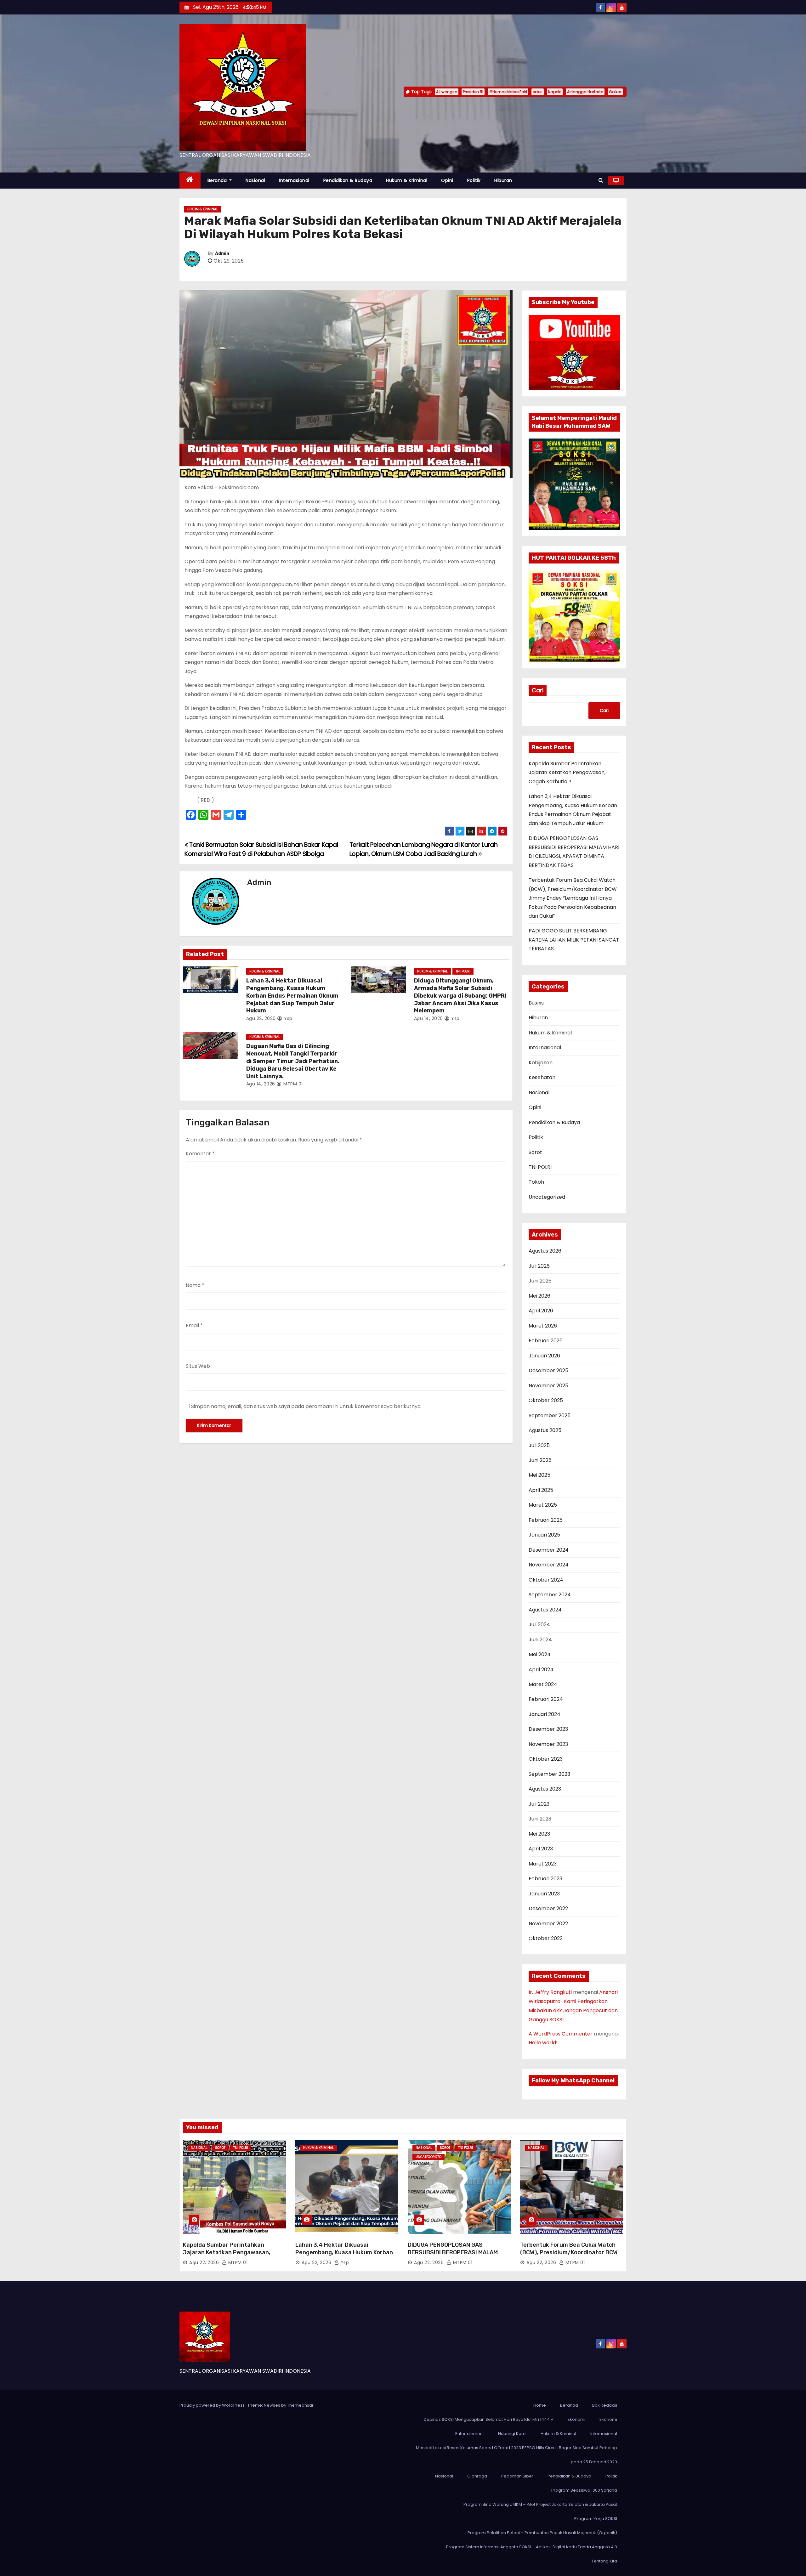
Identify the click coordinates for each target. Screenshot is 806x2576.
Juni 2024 (540, 1640)
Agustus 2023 (545, 1789)
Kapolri (555, 92)
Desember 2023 (548, 1729)
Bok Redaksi (605, 2405)
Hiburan (503, 180)
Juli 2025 (539, 1445)
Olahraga (477, 2476)
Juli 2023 (539, 1804)
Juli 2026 (539, 1266)
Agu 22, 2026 (261, 1018)
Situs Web (198, 1366)
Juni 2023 (540, 1819)
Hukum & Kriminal (407, 180)
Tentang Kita (604, 2561)
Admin (222, 254)
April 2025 (541, 1490)
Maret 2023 (543, 1864)
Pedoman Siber (517, 2476)
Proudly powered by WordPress (213, 2405)
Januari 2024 (545, 1714)
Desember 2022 (548, 1908)
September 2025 (550, 1415)
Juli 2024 (539, 1625)
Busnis (536, 1003)
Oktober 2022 (546, 1938)
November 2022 (548, 1924)
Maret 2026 (543, 1326)
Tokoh (536, 1182)
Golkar (615, 92)
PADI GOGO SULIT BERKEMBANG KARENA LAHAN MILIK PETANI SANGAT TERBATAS (574, 940)
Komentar (200, 1154)
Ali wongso (447, 92)
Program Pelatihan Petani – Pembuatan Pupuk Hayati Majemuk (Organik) (542, 2533)
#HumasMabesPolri (508, 92)
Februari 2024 (546, 1699)
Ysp (288, 1018)
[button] (601, 180)
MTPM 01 (292, 1084)
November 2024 (549, 1565)
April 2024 (541, 1670)
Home (540, 2405)
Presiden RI (473, 92)
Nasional (255, 180)
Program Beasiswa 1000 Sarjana (584, 2490)
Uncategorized (547, 1197)
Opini (447, 180)
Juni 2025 (540, 1460)
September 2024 (550, 1595)
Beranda (218, 180)
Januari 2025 (544, 1535)
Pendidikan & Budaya (348, 180)
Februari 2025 (546, 1520)
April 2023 (541, 1849)
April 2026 (541, 1311)
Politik (474, 180)
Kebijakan (541, 1063)
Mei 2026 (539, 1296)
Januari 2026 (544, 1356)
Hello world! (543, 2043)
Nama (195, 1285)
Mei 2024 (540, 1654)
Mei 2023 (539, 1834)
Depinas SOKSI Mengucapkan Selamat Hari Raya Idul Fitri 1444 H (489, 2419)
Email (194, 1325)
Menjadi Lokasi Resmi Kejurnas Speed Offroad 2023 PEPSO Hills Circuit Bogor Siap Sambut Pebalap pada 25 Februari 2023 (517, 2455)
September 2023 (549, 1774)
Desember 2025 (548, 1370)
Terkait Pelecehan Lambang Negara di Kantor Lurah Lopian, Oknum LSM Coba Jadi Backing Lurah (424, 849)
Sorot (535, 1152)
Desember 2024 (549, 1550)
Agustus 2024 (545, 1610)
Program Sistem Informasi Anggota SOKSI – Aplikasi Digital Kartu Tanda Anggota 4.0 (532, 2547)
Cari (538, 690)
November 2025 (548, 1386)
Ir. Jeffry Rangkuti (550, 1992)
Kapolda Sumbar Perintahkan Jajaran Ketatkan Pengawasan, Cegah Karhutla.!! (567, 773)
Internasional (294, 180)
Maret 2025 (543, 1505)
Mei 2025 (539, 1475)
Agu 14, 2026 (429, 1018)
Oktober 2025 (546, 1400)
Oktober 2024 (546, 1580)
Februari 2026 (546, 1341)
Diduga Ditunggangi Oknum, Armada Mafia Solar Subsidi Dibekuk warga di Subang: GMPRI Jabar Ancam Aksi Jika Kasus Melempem (460, 996)
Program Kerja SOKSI (596, 2519)
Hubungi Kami (512, 2434)
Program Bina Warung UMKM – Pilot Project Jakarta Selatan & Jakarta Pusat (540, 2504)
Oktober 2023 (546, 1759)
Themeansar (300, 2405)
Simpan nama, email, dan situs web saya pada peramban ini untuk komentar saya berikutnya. (306, 1406)
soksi (538, 92)
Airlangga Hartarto (585, 92)
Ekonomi (576, 2419)
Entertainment (470, 2434)
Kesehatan (542, 1077)
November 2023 (548, 1744)
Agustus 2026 (545, 1251)
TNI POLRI (463, 971)
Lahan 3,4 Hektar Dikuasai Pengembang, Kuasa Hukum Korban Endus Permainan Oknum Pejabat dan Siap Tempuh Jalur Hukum (292, 996)
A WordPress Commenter (561, 2034)
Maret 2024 (543, 1684)
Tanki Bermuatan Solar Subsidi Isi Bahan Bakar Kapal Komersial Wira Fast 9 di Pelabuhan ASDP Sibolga (261, 849)
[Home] (190, 181)
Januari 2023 (544, 1894)
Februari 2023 (545, 1879)
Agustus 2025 (545, 1430)
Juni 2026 (540, 1281)
